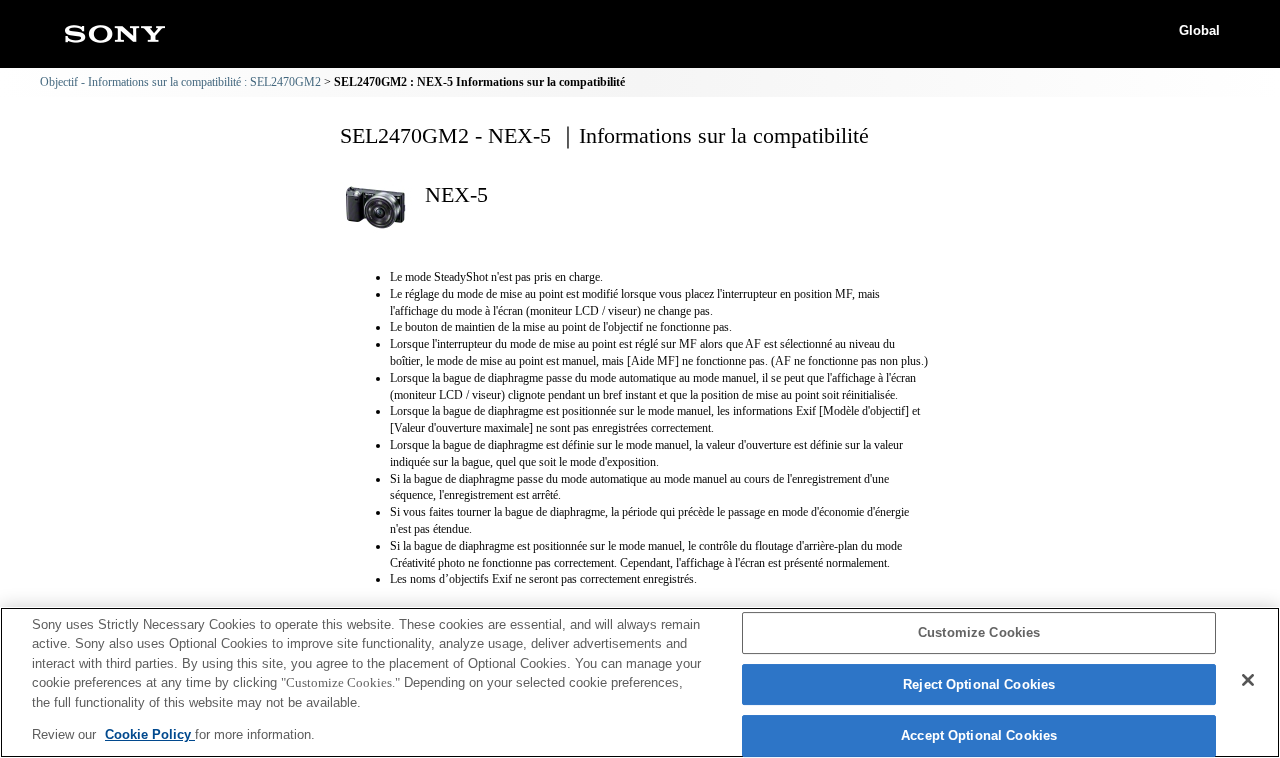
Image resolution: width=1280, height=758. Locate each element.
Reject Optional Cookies (979, 684)
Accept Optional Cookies (979, 736)
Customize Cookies (979, 633)
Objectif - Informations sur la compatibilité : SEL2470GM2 (180, 82)
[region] (640, 682)
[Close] (1248, 680)
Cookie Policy (150, 734)
